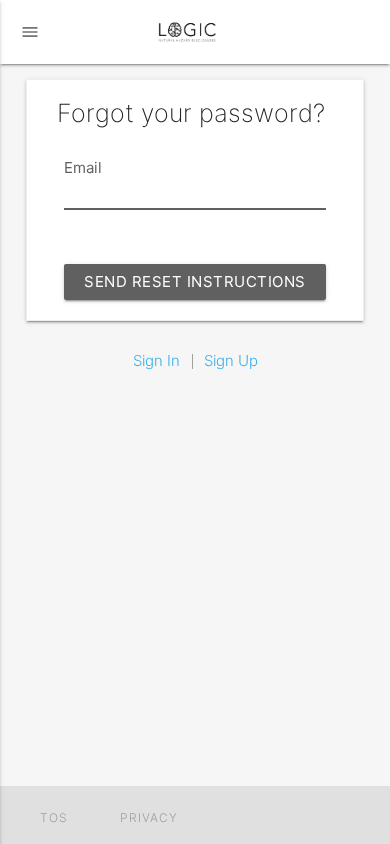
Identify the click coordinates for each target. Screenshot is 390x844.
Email (83, 167)
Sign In (156, 360)
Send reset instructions (195, 281)
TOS (54, 818)
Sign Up (231, 360)
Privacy (149, 818)
